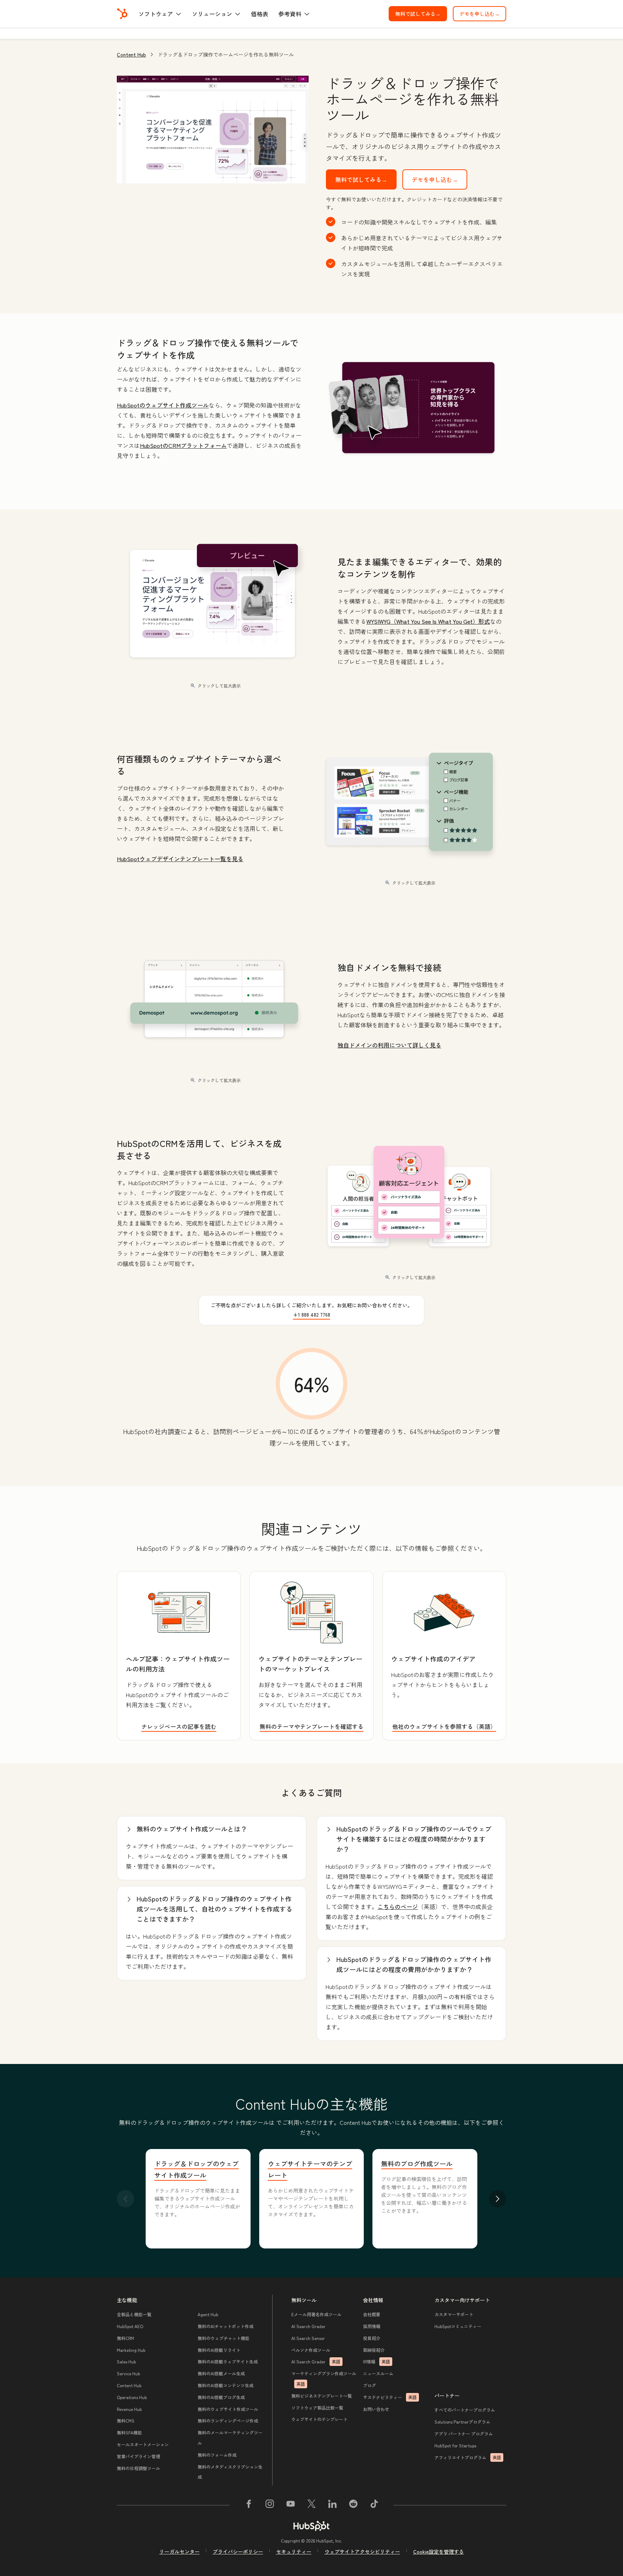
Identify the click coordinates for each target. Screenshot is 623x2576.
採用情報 (372, 2326)
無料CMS (126, 2421)
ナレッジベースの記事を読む (179, 1726)
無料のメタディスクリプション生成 (230, 2472)
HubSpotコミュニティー (458, 2326)
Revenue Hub (129, 2409)
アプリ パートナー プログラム (464, 2433)
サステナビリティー (390, 2397)
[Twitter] (311, 2505)
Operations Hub (132, 2397)
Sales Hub (126, 2361)
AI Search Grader (308, 2326)
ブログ (370, 2385)
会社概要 (372, 2314)
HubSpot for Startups (455, 2445)
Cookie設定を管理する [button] (439, 2551)
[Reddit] (353, 2505)
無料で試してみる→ (421, 14)
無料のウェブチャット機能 (224, 2338)
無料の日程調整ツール (138, 2468)
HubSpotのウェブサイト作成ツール (163, 405)
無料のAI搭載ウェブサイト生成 (228, 2361)
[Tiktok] (374, 2505)
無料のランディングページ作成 (228, 2421)
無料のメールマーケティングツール (230, 2438)
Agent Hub (208, 2314)
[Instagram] (270, 2505)
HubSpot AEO (130, 2326)
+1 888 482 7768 (312, 1314)
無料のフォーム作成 (217, 2455)
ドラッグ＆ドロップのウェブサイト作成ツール (196, 2169)
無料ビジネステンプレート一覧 (322, 2396)
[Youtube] (291, 2505)
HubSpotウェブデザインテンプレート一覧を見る (180, 859)
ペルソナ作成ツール (311, 2350)
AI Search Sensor (308, 2338)
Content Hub (131, 54)
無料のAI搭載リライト (219, 2350)
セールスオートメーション (143, 2444)
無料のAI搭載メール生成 (221, 2373)
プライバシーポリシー (238, 2551)
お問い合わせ (376, 2409)
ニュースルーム (378, 2373)
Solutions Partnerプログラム (462, 2422)
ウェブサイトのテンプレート (319, 2419)
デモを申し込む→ (480, 14)
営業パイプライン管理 (138, 2456)
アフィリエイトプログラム (468, 2457)
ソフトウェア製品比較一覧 (317, 2408)
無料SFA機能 (129, 2432)
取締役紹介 (374, 2350)
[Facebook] (249, 2505)
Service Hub (128, 2373)
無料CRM (125, 2338)
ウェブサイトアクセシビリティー (362, 2551)
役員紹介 (372, 2338)
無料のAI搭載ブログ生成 (221, 2397)
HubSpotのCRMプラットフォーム (183, 445)
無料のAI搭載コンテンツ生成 (226, 2385)
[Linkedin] (332, 2505)
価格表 (260, 14)
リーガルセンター (180, 2551)
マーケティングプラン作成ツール (324, 2379)
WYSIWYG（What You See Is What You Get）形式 (428, 621)
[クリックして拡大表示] (411, 408)
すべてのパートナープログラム (465, 2410)
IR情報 (377, 2361)
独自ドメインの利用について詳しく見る (389, 1045)
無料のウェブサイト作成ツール (228, 2409)
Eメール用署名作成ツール (316, 2314)
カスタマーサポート (454, 2314)
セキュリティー (294, 2551)
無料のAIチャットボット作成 (226, 2326)
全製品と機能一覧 (134, 2314)
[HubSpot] (122, 14)
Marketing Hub (131, 2350)
